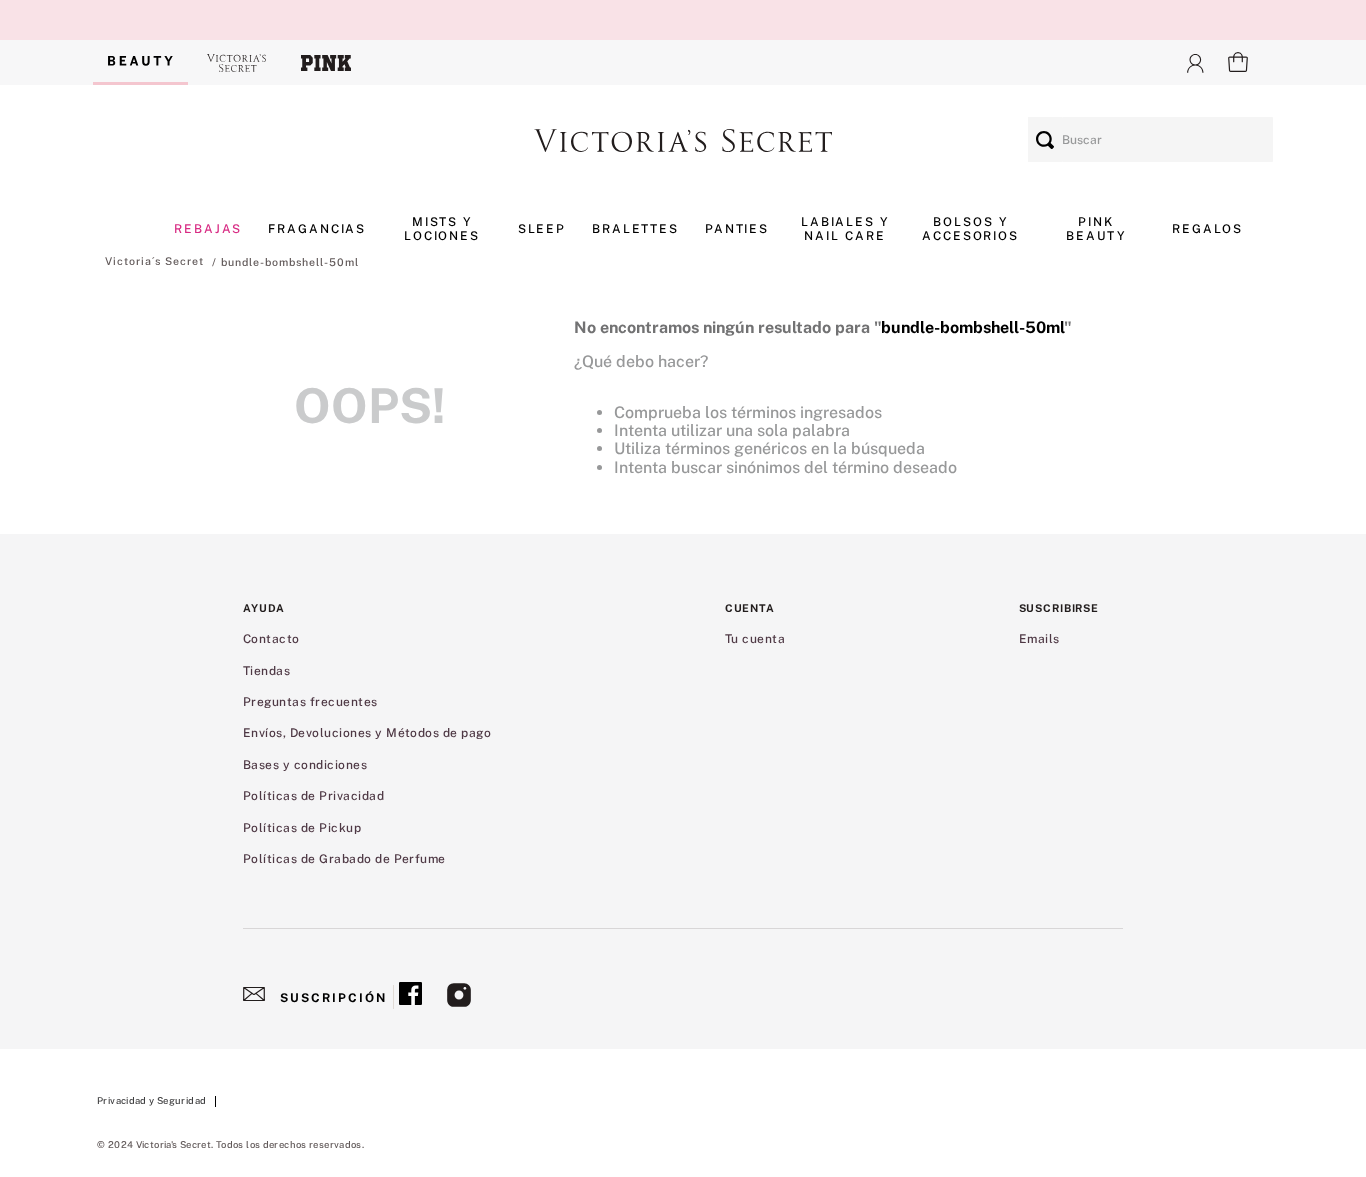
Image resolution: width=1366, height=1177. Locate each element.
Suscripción (333, 998)
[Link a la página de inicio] (154, 261)
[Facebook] (410, 997)
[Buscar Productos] (1045, 139)
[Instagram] (459, 997)
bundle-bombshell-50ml (290, 262)
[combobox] (1150, 139)
